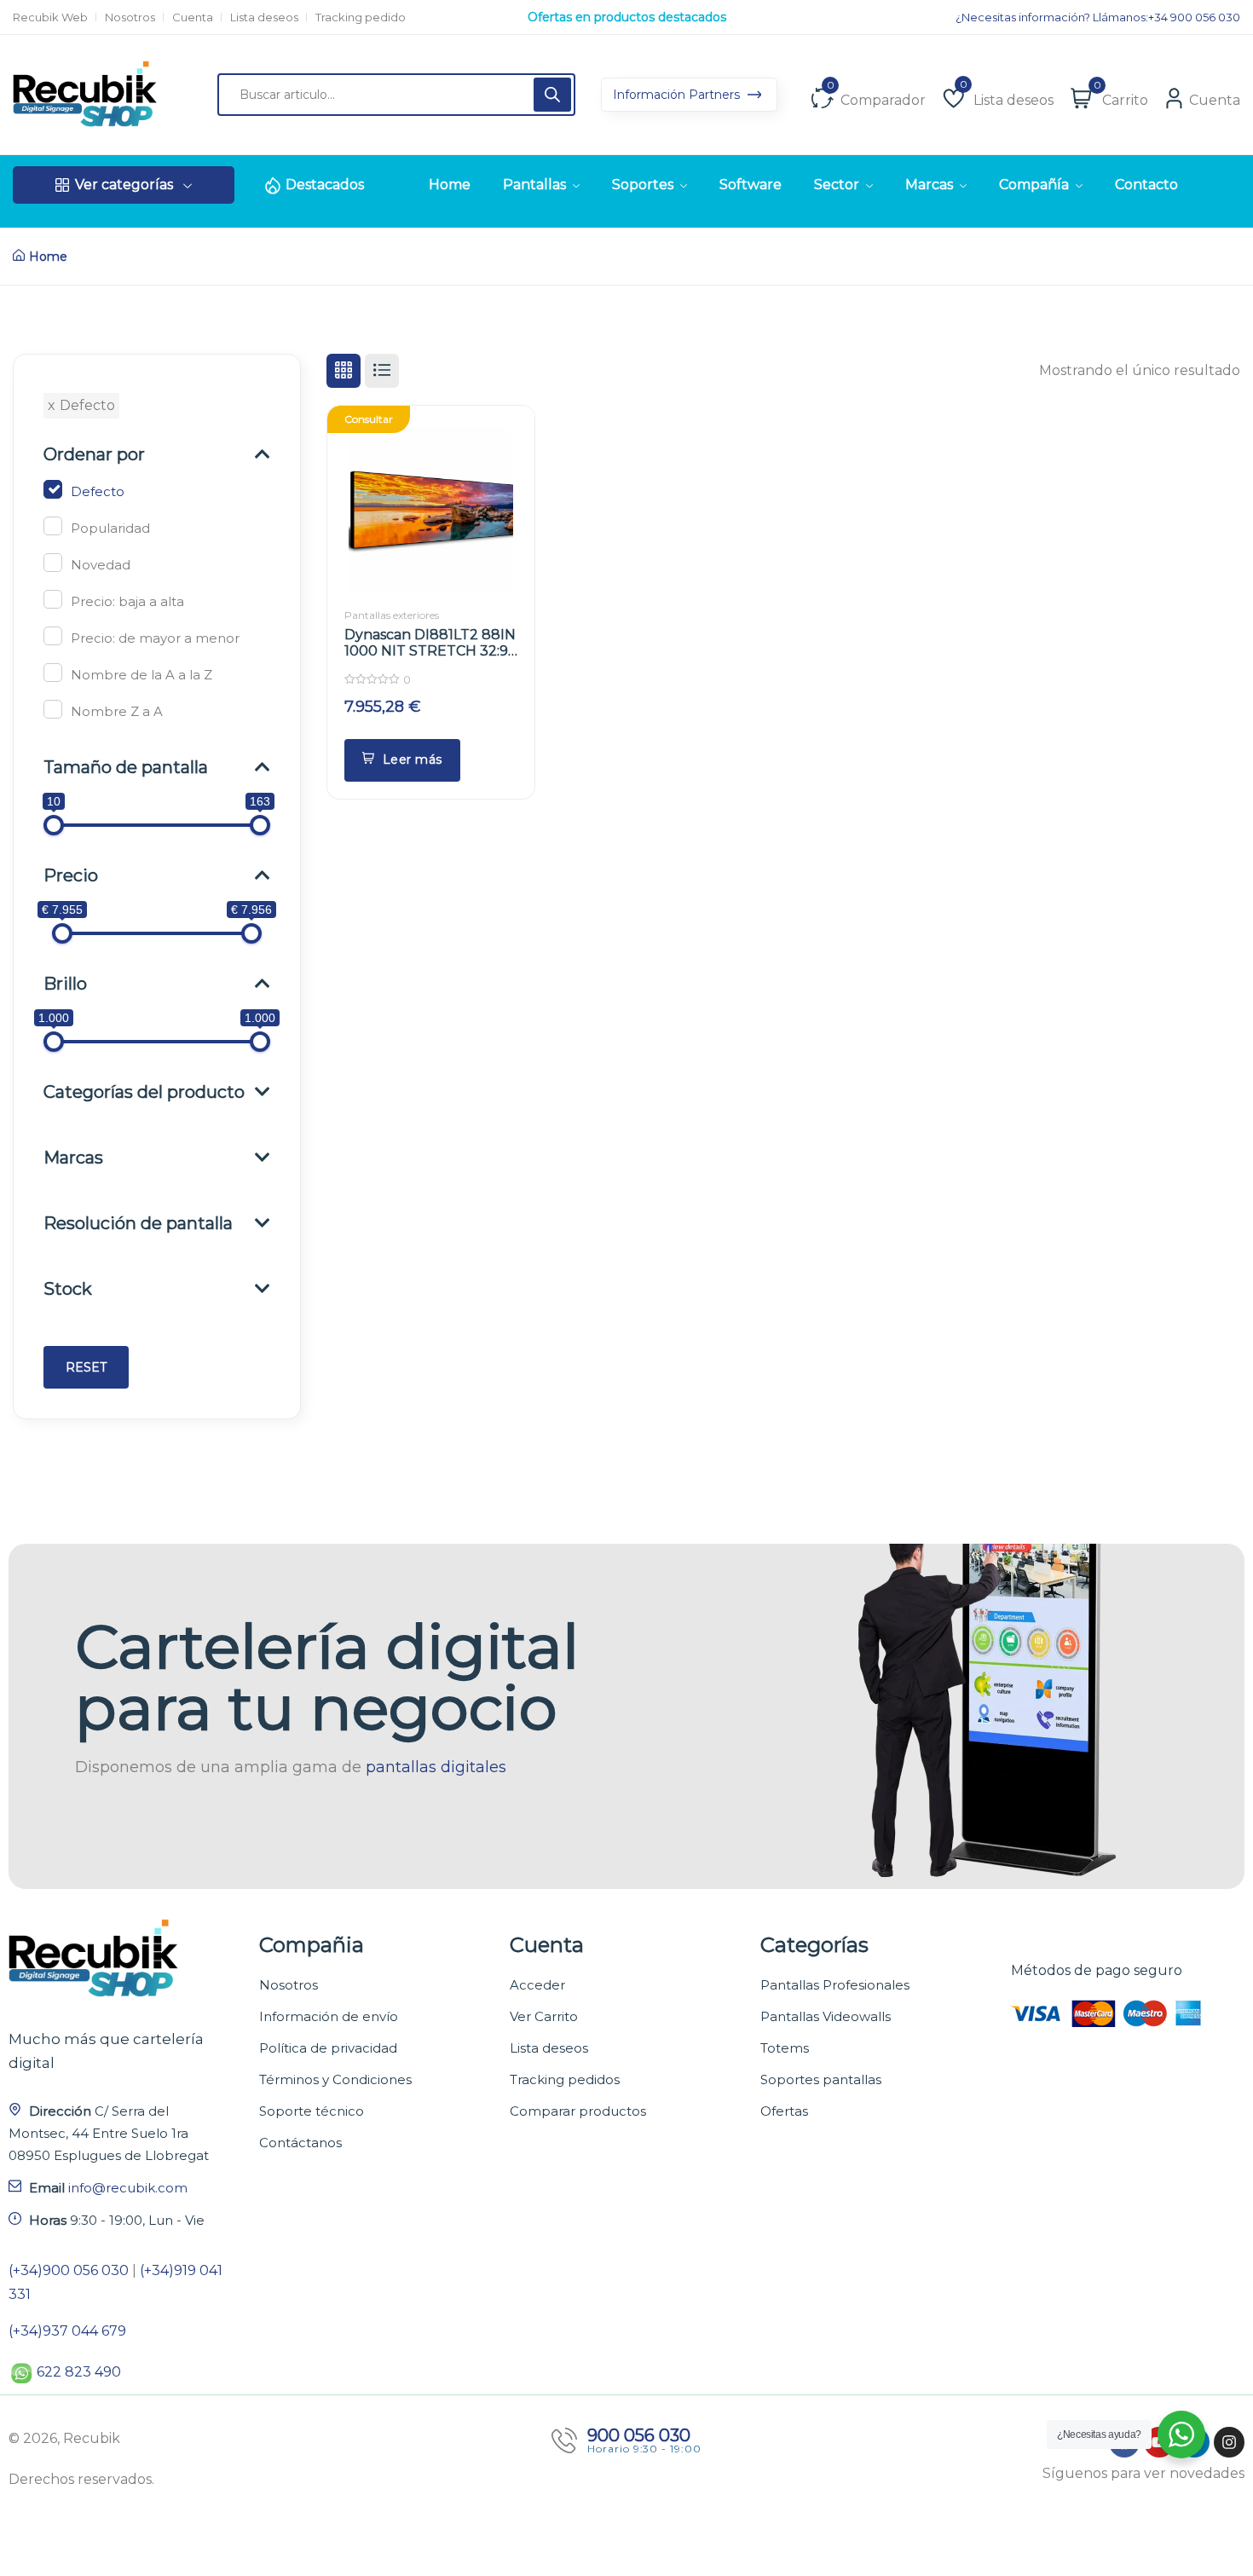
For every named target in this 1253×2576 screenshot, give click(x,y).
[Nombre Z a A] (53, 709)
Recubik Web (50, 17)
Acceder (537, 1985)
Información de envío (329, 2016)
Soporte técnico (312, 2111)
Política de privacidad (328, 2048)
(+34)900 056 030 (69, 2270)
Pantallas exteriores (392, 615)
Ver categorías (124, 185)
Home (48, 257)
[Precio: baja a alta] (53, 599)
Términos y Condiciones (335, 2079)
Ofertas (784, 2111)
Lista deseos (264, 17)
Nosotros (130, 17)
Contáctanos (300, 2143)
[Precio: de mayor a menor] (53, 636)
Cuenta (193, 17)
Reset (86, 1367)
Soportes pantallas (821, 2079)
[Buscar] (552, 95)
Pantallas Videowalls (826, 2016)
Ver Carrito (544, 2016)
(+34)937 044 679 (67, 2331)
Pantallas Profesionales (835, 1985)
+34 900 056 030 (1194, 17)
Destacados (325, 185)
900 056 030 (639, 2435)
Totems (785, 2048)
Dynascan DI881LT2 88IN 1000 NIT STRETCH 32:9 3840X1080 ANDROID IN (430, 651)
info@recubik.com (128, 2188)
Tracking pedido (361, 17)
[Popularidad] (53, 526)
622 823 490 (79, 2372)
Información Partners (678, 95)
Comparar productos (578, 2111)
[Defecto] (53, 489)
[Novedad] (53, 563)
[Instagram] (1229, 2442)
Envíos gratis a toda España (627, 17)
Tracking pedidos (565, 2079)
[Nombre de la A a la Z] (53, 673)
